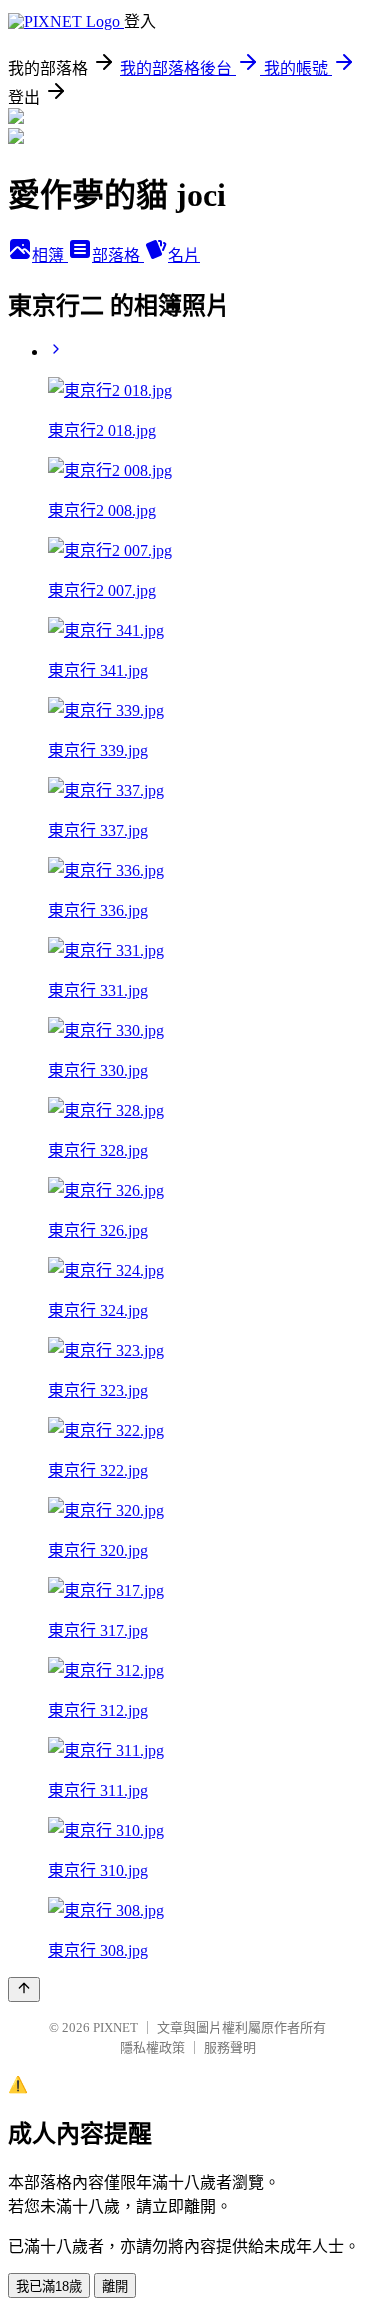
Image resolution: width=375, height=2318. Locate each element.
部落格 (118, 255)
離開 (115, 2286)
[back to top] (24, 1989)
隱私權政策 (152, 2047)
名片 (184, 255)
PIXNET (115, 2027)
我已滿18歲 (49, 2286)
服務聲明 (230, 2047)
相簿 (50, 255)
